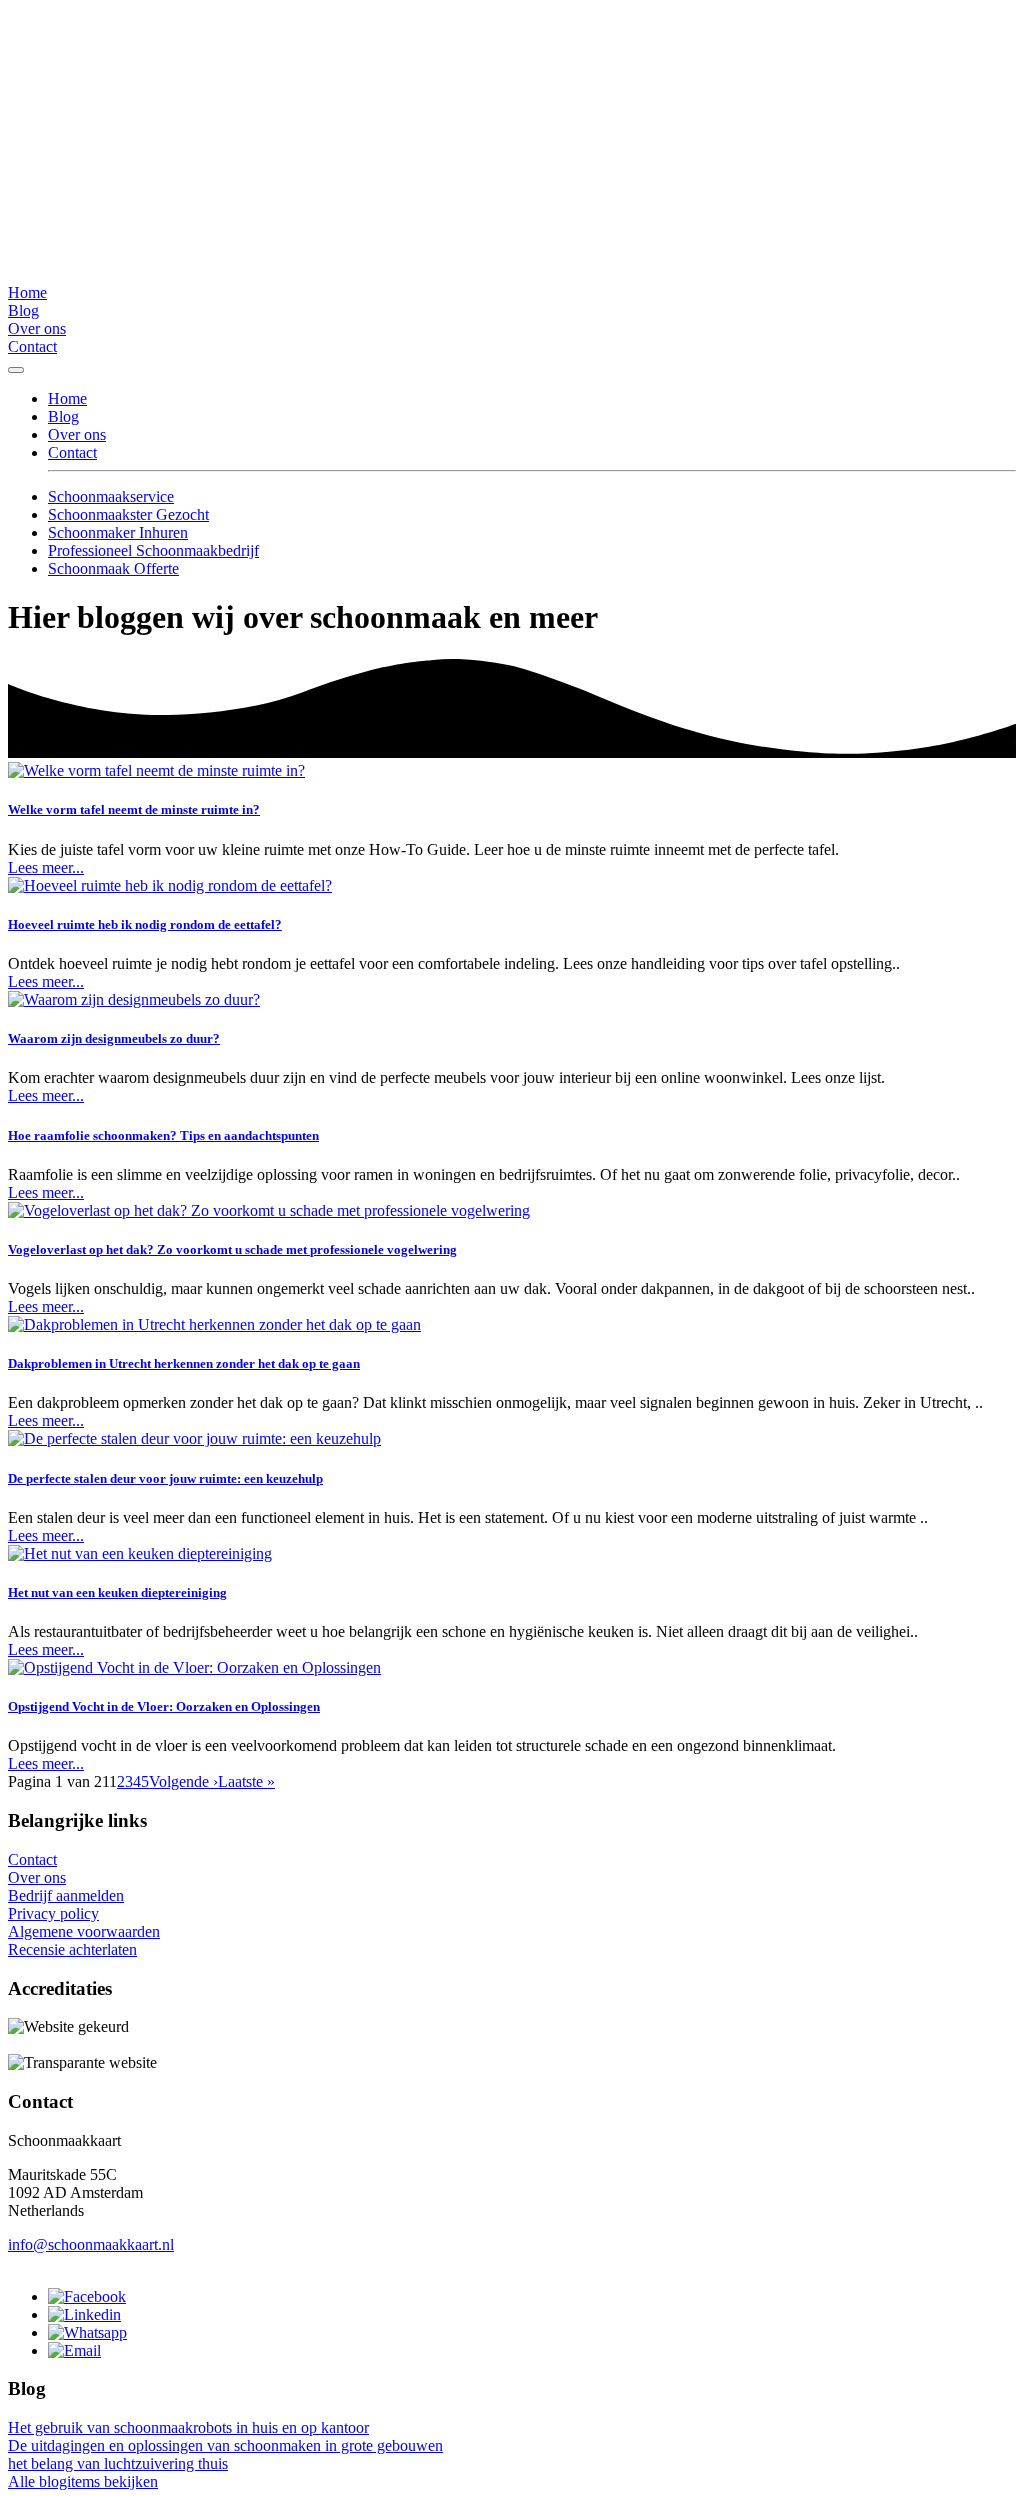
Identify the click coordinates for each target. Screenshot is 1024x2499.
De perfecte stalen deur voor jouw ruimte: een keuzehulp (165, 1478)
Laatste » (246, 1781)
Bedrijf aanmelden (66, 1895)
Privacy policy (53, 1913)
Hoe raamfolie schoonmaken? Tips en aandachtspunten (163, 1135)
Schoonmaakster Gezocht (128, 514)
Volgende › (183, 1781)
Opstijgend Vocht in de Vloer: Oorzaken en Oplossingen (164, 1706)
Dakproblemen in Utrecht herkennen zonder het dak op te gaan (184, 1363)
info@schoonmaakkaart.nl (91, 2244)
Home (27, 292)
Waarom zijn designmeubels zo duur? (114, 1038)
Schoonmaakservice (111, 496)
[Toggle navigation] (16, 370)
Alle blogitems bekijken (83, 2481)
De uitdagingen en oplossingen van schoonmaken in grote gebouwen (225, 2445)
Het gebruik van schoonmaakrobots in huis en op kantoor (188, 2427)
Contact (32, 346)
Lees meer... (46, 867)
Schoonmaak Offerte (113, 568)
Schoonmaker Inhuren (118, 532)
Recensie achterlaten (72, 1949)
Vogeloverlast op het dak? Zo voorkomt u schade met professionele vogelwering (232, 1249)
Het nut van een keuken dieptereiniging (117, 1592)
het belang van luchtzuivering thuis (118, 2463)
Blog (23, 310)
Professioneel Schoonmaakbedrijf (153, 550)
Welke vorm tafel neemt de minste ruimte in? (134, 809)
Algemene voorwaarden (84, 1931)
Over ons (37, 328)
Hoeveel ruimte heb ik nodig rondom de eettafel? (145, 924)
